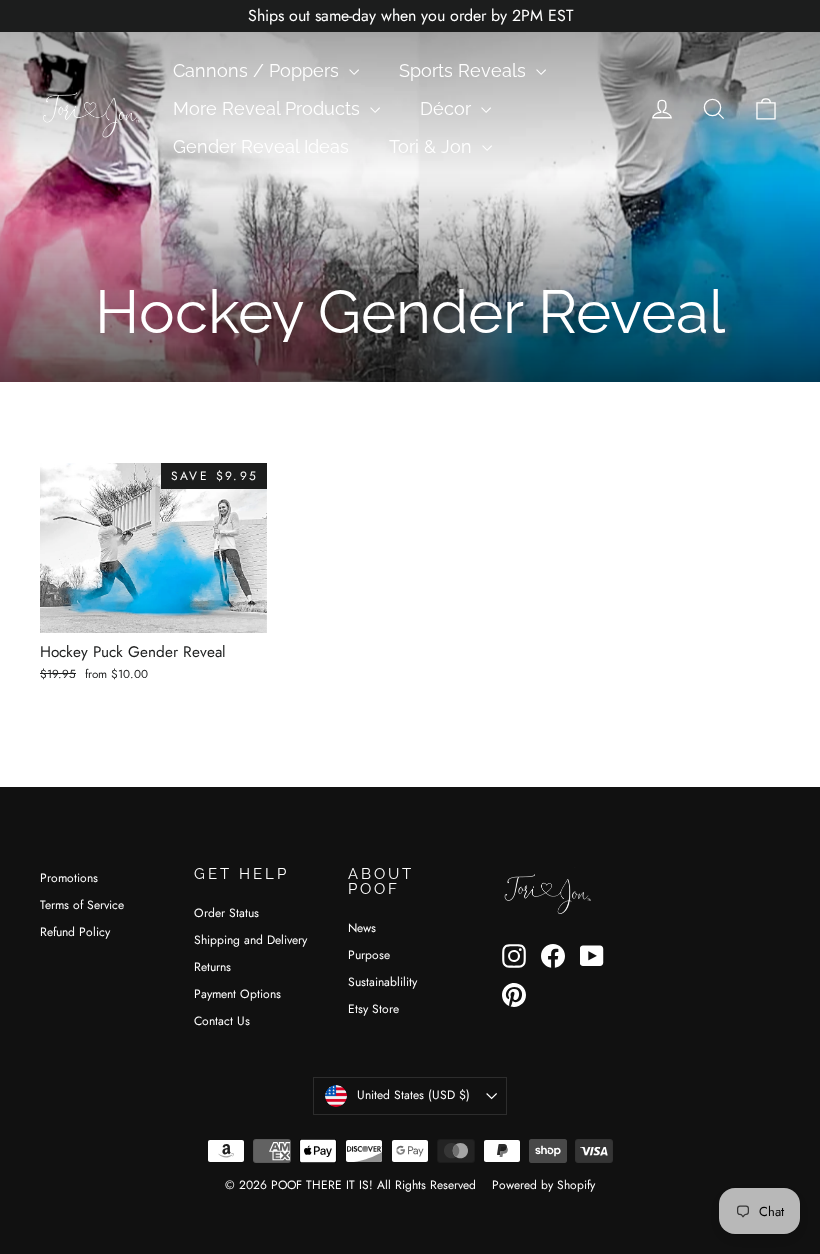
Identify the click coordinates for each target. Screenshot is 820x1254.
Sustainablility (382, 982)
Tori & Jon (433, 146)
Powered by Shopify (543, 1185)
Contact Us (222, 1021)
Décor (448, 108)
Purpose (369, 955)
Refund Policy (75, 932)
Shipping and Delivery (250, 940)
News (362, 928)
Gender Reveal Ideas (261, 146)
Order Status (226, 913)
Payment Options (237, 994)
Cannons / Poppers (258, 70)
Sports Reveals (465, 70)
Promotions (69, 878)
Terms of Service (82, 905)
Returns (212, 967)
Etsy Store (373, 1009)
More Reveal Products (269, 108)
